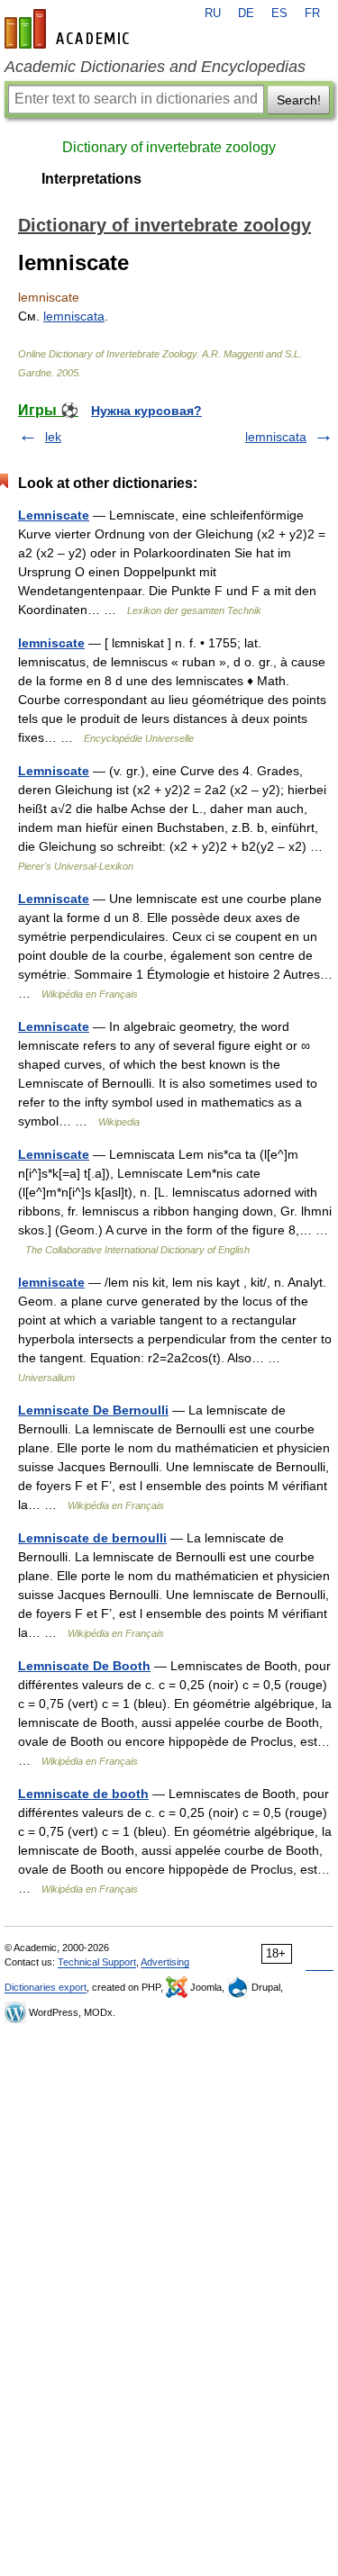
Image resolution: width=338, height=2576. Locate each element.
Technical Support (97, 1962)
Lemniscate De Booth (84, 1666)
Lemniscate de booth (83, 1794)
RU (213, 14)
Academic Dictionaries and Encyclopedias (155, 67)
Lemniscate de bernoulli (92, 1538)
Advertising (165, 1962)
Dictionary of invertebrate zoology (169, 147)
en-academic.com (69, 29)
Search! (299, 100)
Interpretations (91, 179)
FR (312, 14)
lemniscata (74, 316)
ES (279, 14)
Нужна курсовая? (146, 411)
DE (246, 14)
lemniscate (51, 643)
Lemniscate (54, 515)
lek (53, 437)
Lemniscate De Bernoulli (93, 1410)
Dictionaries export (46, 1987)
